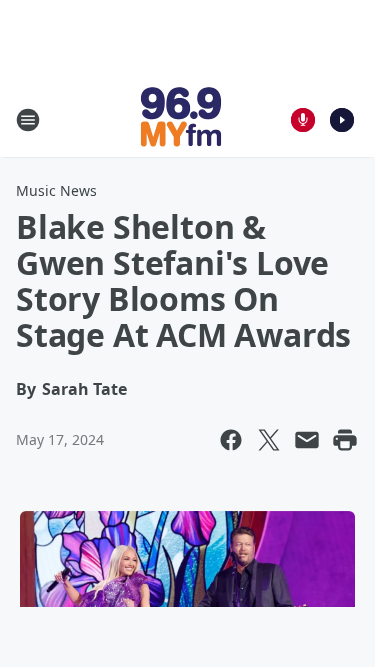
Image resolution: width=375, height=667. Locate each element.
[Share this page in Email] (307, 440)
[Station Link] (181, 119)
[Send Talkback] (303, 120)
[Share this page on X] (269, 440)
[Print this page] (345, 440)
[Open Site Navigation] (28, 120)
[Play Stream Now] (342, 120)
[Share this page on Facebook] (231, 440)
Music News (56, 190)
